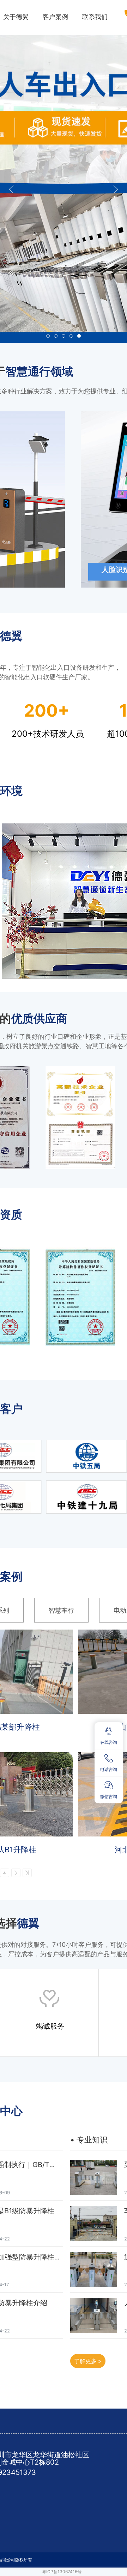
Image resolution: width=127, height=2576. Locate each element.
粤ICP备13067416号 (62, 2572)
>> (27, 1873)
